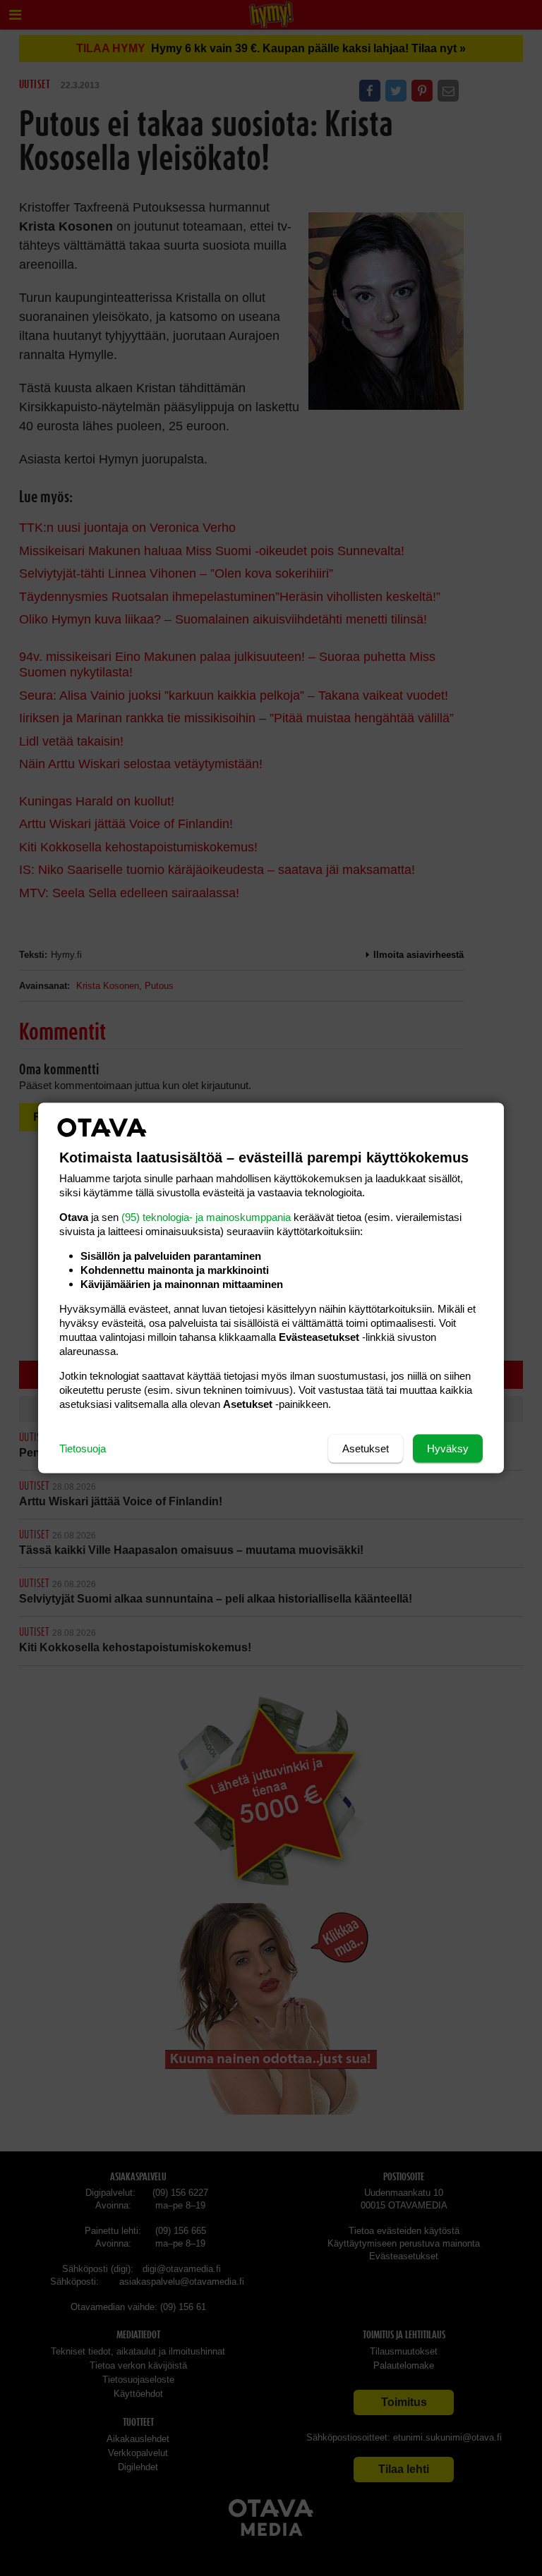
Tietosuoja (83, 1448)
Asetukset (366, 1448)
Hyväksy (448, 1448)
